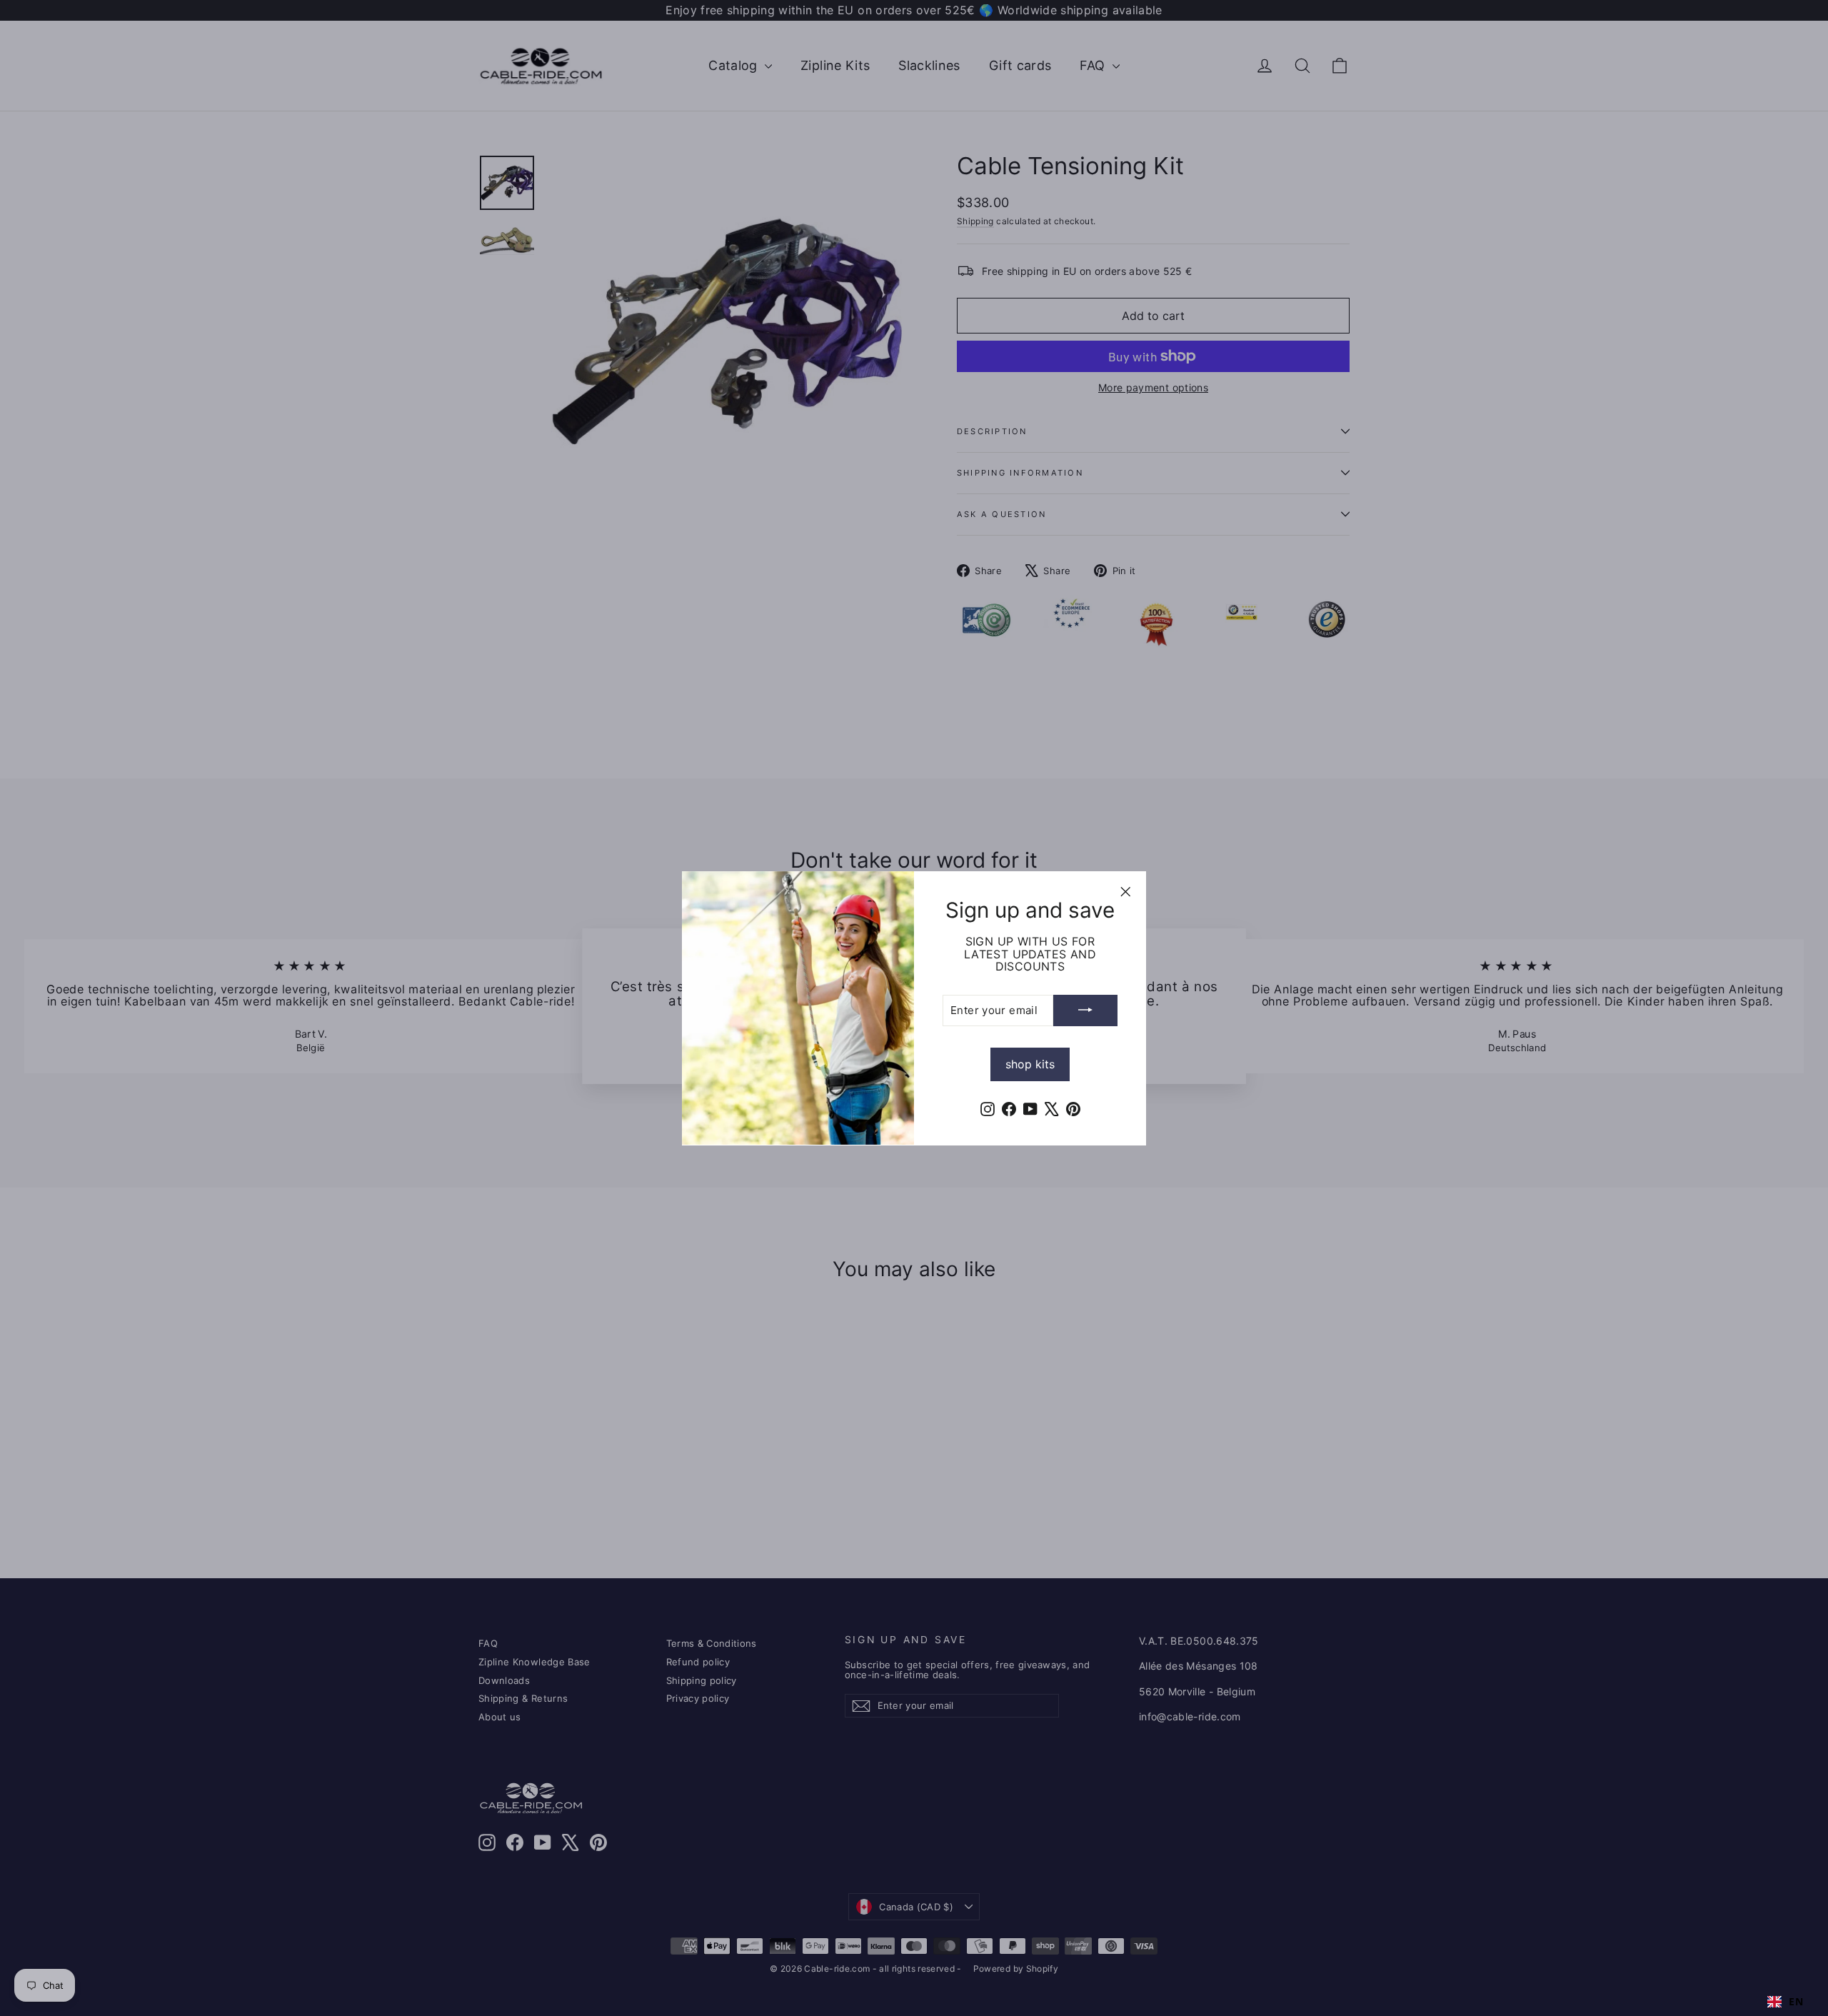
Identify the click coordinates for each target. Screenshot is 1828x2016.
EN (1796, 2002)
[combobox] (1785, 2002)
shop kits (1030, 1063)
